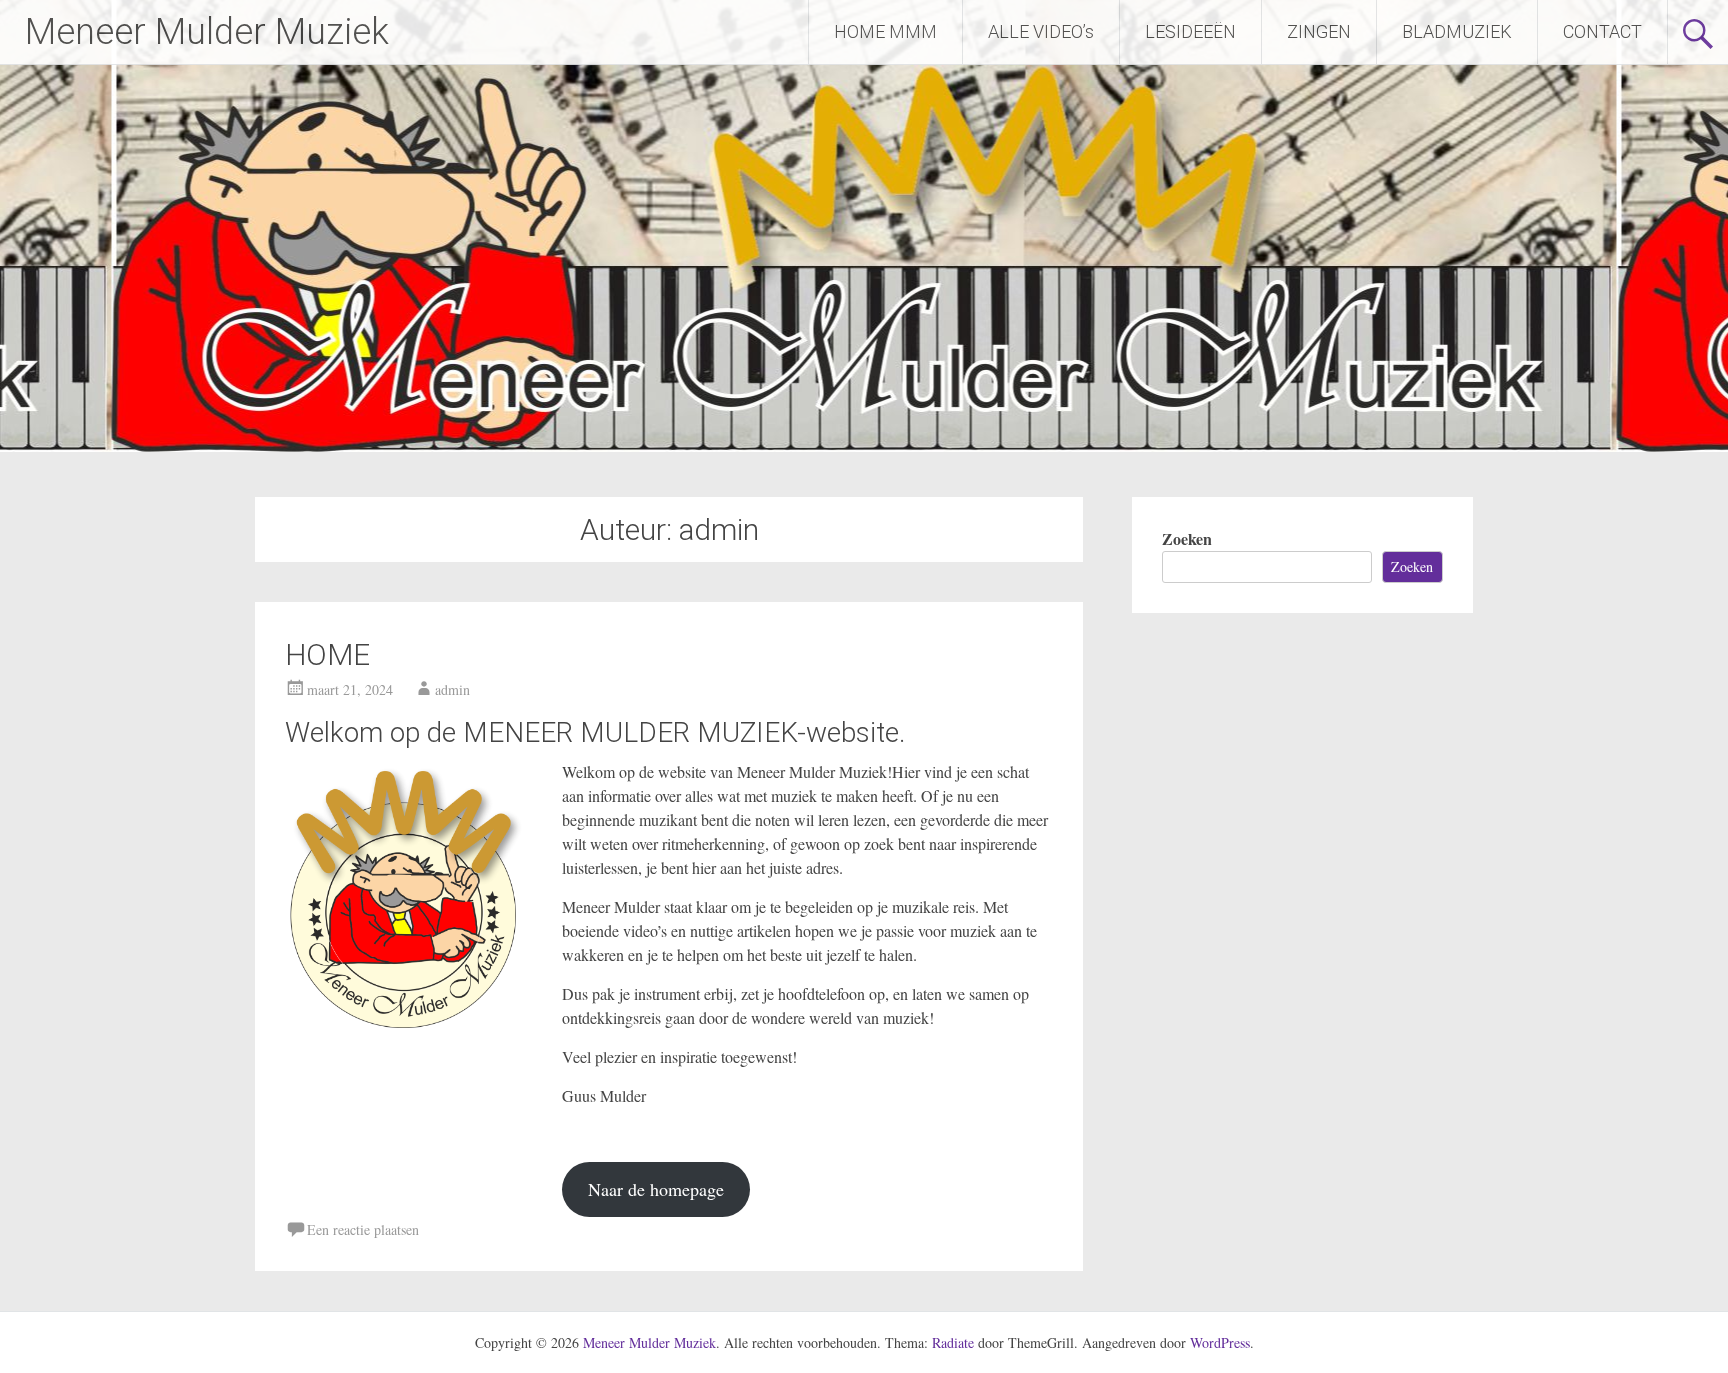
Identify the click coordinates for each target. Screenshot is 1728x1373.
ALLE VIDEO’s (1041, 31)
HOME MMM (885, 31)
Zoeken (1187, 538)
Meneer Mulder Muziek (207, 32)
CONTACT (1602, 31)
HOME (327, 654)
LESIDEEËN (1190, 31)
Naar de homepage (656, 1189)
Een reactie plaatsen (363, 1229)
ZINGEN (1319, 31)
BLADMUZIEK (1457, 31)
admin (452, 689)
